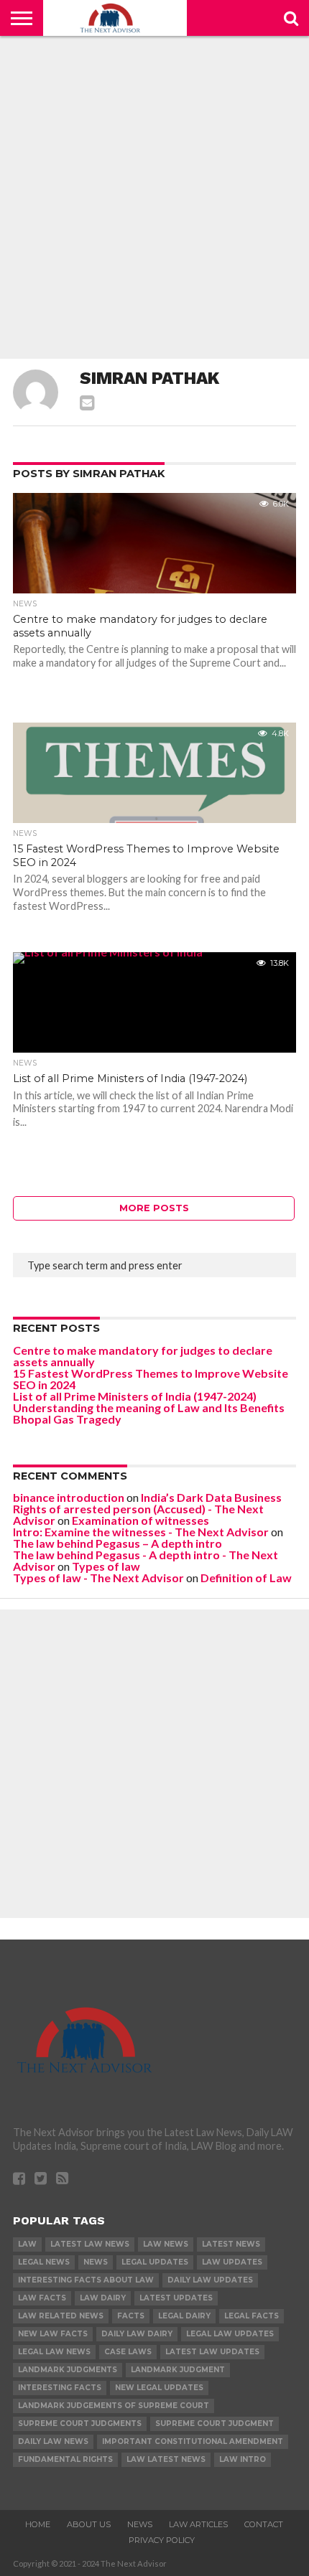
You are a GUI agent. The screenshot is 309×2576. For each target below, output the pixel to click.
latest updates (176, 2298)
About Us (89, 2524)
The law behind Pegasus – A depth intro (117, 1543)
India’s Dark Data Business (211, 1497)
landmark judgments (68, 2370)
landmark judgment (178, 2370)
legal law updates (230, 2334)
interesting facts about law (86, 2280)
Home (38, 2524)
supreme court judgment (215, 2424)
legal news (44, 2262)
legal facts (252, 2316)
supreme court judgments (80, 2424)
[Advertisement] (154, 197)
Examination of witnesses (140, 1520)
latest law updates (212, 2352)
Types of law (106, 1566)
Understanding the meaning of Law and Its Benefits (149, 1407)
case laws (128, 2352)
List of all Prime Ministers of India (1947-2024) (135, 1396)
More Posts (154, 1208)
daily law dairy (137, 2334)
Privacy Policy (162, 2540)
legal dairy (184, 2316)
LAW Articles (198, 2524)
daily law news (53, 2441)
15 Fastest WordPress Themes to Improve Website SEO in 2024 (151, 1379)
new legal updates (159, 2388)
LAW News (166, 2244)
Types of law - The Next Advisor (98, 1578)
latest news (231, 2244)
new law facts (53, 2334)
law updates (232, 2262)
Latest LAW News (90, 2244)
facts (131, 2316)
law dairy (103, 2298)
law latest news (166, 2459)
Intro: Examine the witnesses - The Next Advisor (141, 1532)
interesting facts (60, 2388)
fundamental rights (65, 2459)
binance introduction (69, 1497)
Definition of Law (246, 1578)
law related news (61, 2316)
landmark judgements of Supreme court (114, 2406)
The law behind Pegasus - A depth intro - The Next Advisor (146, 1560)
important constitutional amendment (193, 2441)
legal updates (155, 2262)
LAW (27, 2244)
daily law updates (210, 2280)
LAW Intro (243, 2459)
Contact (264, 2524)
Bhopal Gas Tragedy (67, 1419)
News (96, 2262)
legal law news (54, 2352)
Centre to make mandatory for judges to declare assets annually (143, 1356)
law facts (42, 2298)
